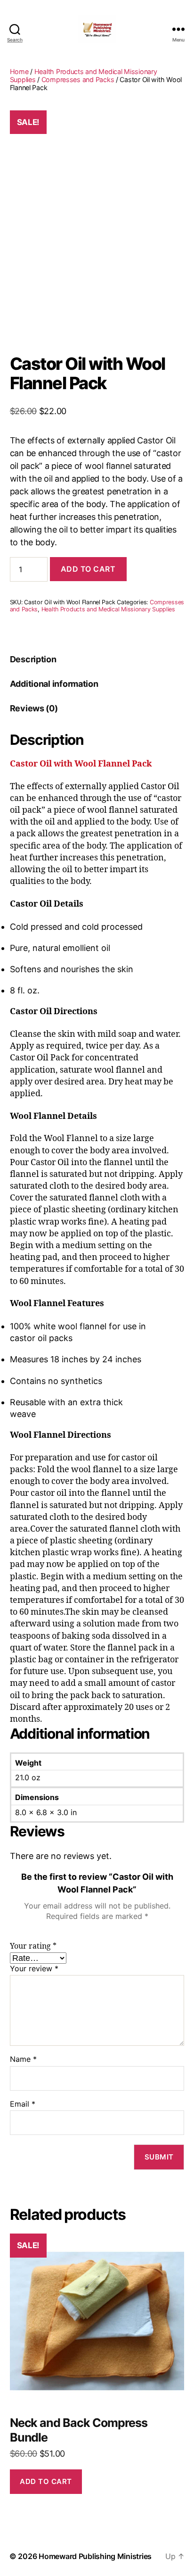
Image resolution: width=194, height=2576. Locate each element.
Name (23, 2059)
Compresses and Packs (78, 79)
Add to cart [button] (46, 2481)
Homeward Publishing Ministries (95, 2556)
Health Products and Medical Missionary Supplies (108, 609)
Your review (34, 1969)
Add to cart (88, 569)
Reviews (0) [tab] (34, 708)
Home (19, 71)
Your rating (33, 1946)
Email (23, 2104)
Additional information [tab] (54, 684)
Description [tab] (33, 659)
